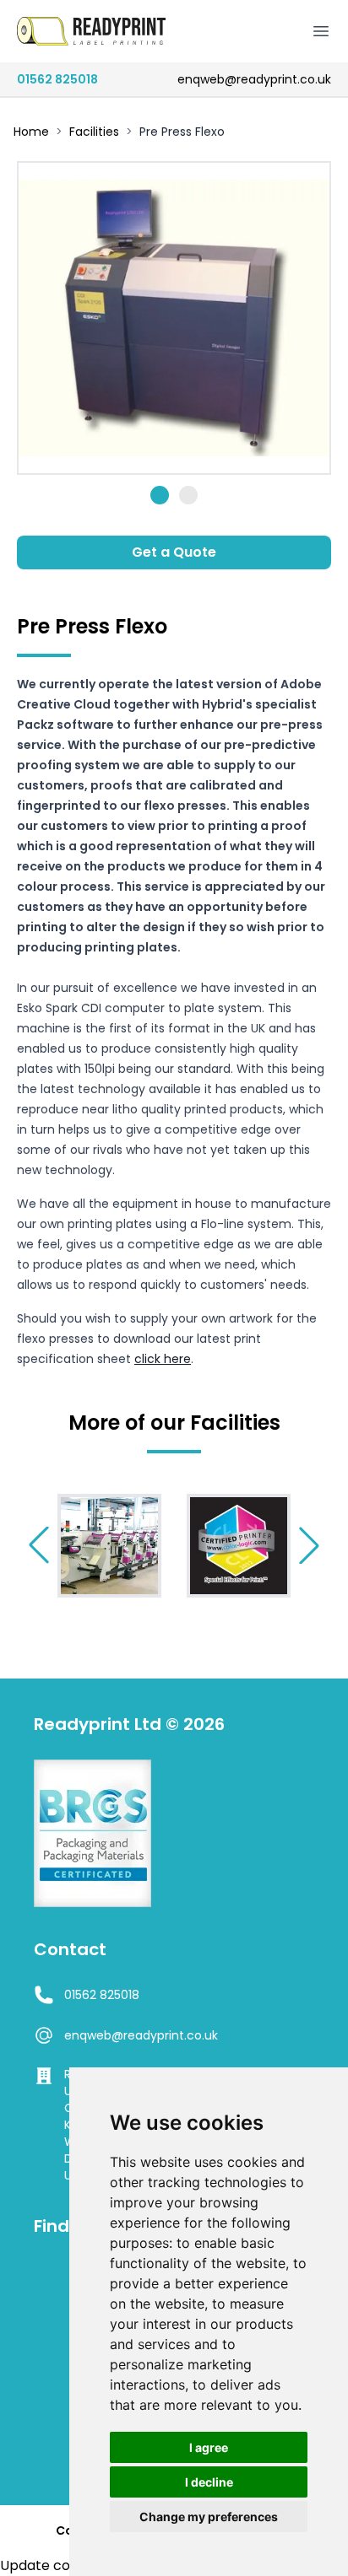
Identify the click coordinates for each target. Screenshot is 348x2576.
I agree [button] (209, 2447)
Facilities (94, 132)
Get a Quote (174, 552)
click (149, 1359)
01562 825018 (57, 79)
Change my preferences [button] (209, 2517)
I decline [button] (209, 2482)
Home (31, 132)
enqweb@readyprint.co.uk (254, 79)
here (177, 1359)
